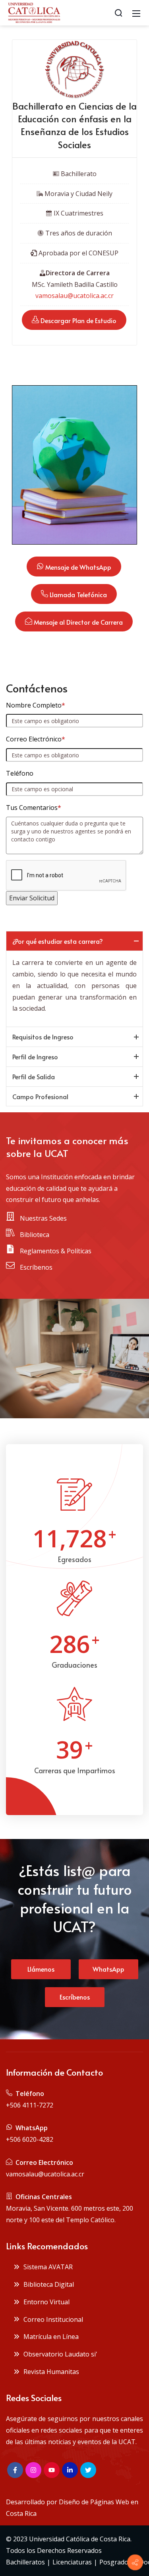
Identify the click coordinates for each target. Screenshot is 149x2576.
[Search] (118, 13)
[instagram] (33, 2470)
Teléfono (20, 773)
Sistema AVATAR (46, 2267)
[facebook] (15, 2470)
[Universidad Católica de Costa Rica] (34, 12)
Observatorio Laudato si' (59, 2354)
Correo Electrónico (36, 739)
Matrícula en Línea (49, 2337)
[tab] (74, 941)
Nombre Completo (36, 705)
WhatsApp (108, 1969)
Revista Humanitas (50, 2372)
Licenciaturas (72, 2562)
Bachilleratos (25, 2562)
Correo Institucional (52, 2319)
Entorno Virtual (45, 2302)
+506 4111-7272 (30, 2105)
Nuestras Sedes (43, 1218)
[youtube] (52, 2470)
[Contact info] (135, 2562)
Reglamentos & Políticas (55, 1251)
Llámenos (41, 1969)
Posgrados (115, 2562)
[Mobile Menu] (136, 13)
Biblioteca (34, 1235)
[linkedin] (70, 2470)
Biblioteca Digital (47, 2284)
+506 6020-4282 (30, 2139)
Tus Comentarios (34, 808)
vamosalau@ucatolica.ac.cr (74, 296)
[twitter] (88, 2470)
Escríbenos (35, 1267)
